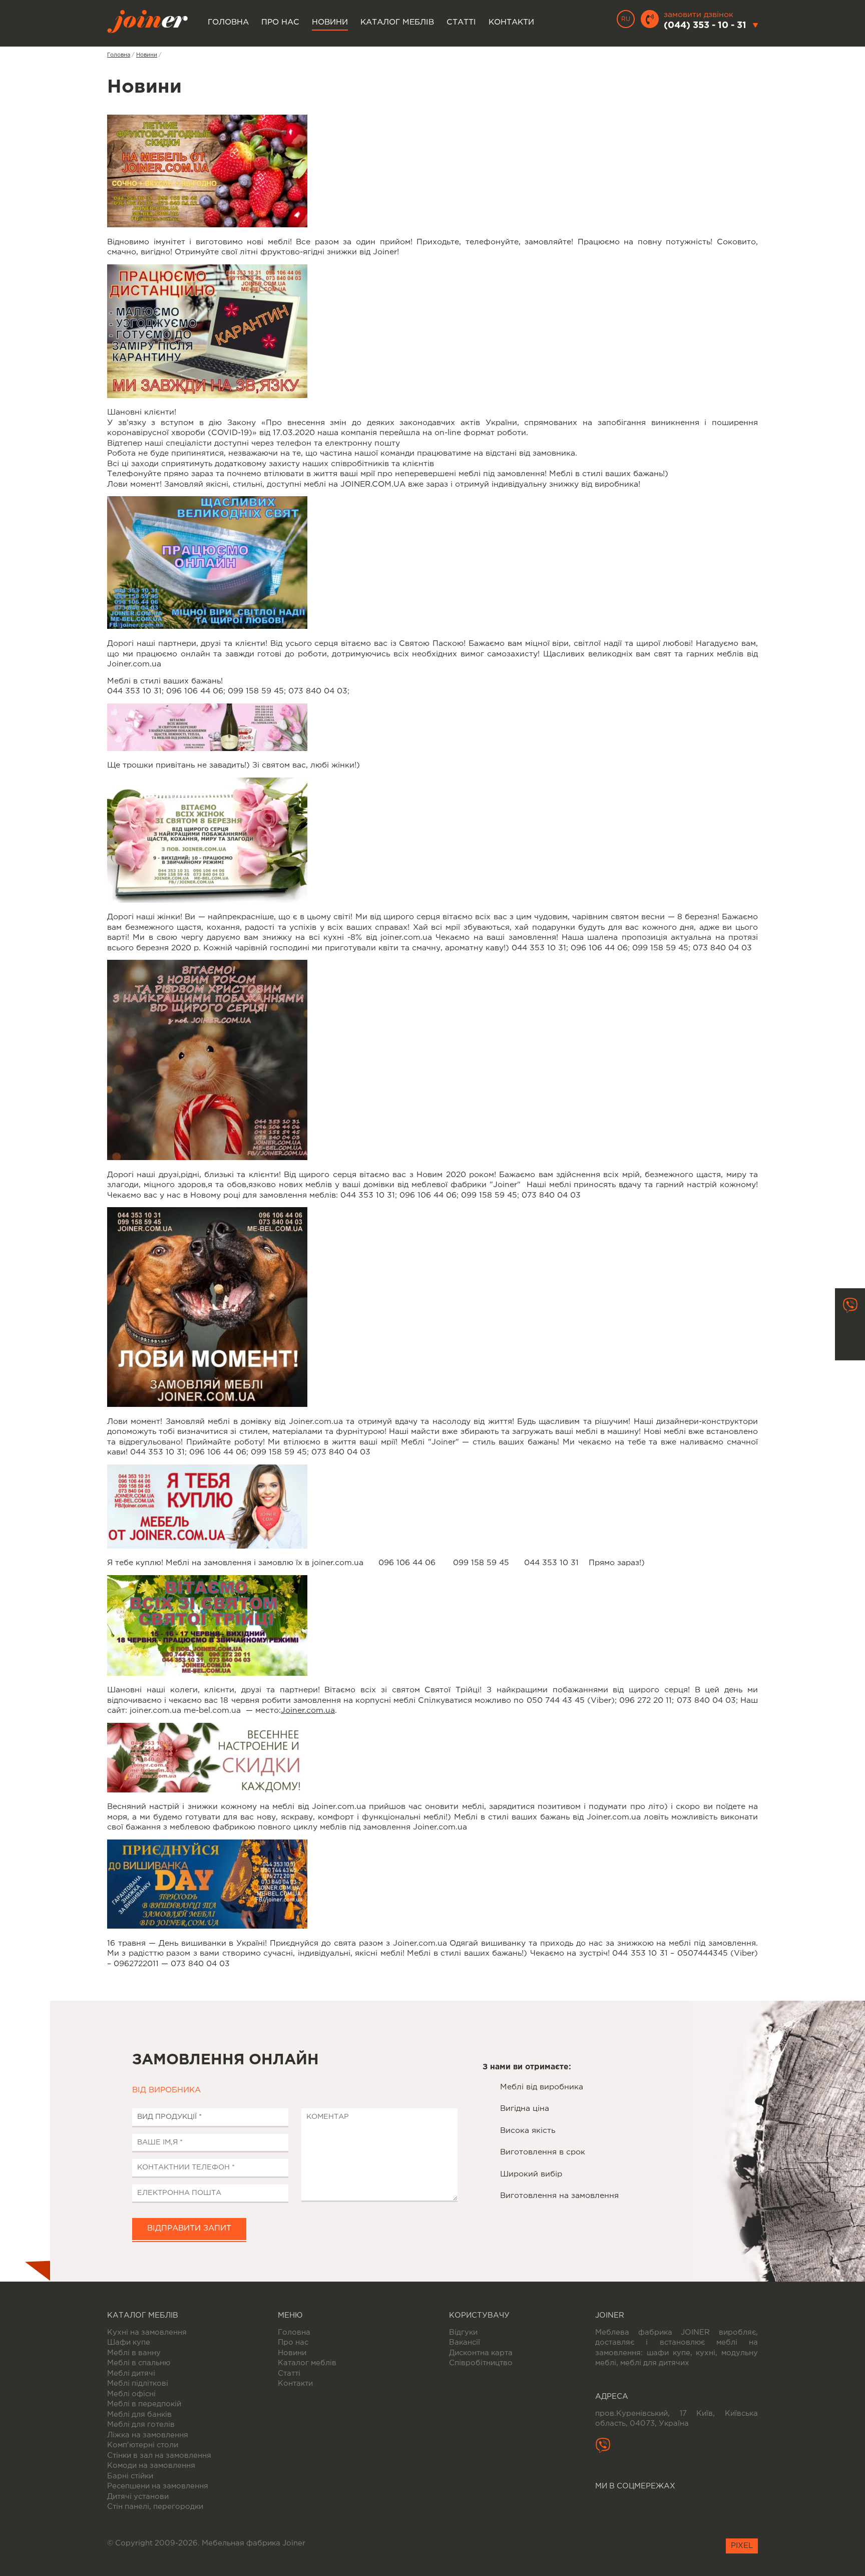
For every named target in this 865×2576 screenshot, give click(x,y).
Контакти (511, 23)
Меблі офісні (131, 2394)
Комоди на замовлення (151, 2466)
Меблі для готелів (141, 2425)
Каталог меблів (397, 23)
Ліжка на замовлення (148, 2435)
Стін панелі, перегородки (155, 2507)
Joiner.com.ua (308, 1711)
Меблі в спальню (139, 2363)
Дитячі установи (138, 2497)
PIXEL (742, 2546)
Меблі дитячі (131, 2373)
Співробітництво (481, 2363)
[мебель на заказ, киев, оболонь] (207, 749)
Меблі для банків (139, 2415)
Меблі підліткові (138, 2383)
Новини (330, 23)
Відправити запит (189, 2229)
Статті (461, 23)
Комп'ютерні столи (143, 2445)
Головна (228, 23)
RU (626, 19)
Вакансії (465, 2342)
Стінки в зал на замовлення (159, 2456)
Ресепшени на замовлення (158, 2486)
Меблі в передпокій (144, 2404)
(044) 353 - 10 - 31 (705, 26)
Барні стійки (130, 2476)
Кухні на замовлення (147, 2332)
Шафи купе (129, 2342)
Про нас (280, 23)
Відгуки (463, 2332)
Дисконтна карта (481, 2353)
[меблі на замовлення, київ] (207, 1158)
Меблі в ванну (134, 2353)
